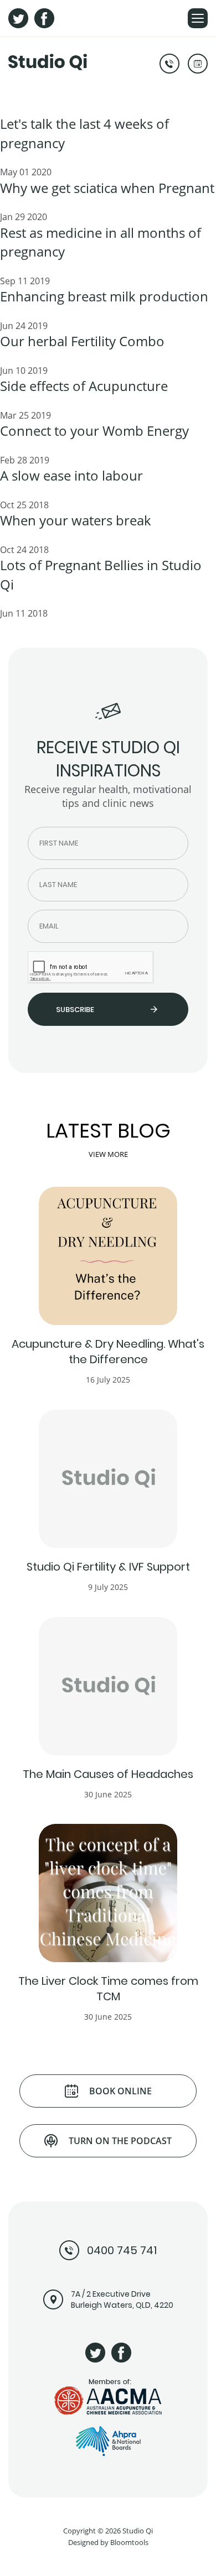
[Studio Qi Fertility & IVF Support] (108, 1479)
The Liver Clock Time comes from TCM (108, 1989)
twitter (18, 18)
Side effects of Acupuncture (84, 386)
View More (108, 1155)
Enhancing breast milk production (104, 296)
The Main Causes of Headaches (108, 1774)
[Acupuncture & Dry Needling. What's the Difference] (108, 1256)
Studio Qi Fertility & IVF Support (108, 1567)
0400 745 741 (169, 64)
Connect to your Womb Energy (94, 431)
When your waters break (76, 520)
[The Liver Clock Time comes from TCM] (108, 1893)
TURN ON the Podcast (120, 2141)
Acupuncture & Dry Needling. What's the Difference (108, 1352)
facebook (44, 18)
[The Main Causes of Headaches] (108, 1686)
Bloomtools (129, 2542)
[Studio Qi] (48, 61)
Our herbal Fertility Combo (82, 341)
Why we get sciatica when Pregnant (107, 188)
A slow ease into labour (71, 475)
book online (198, 64)
